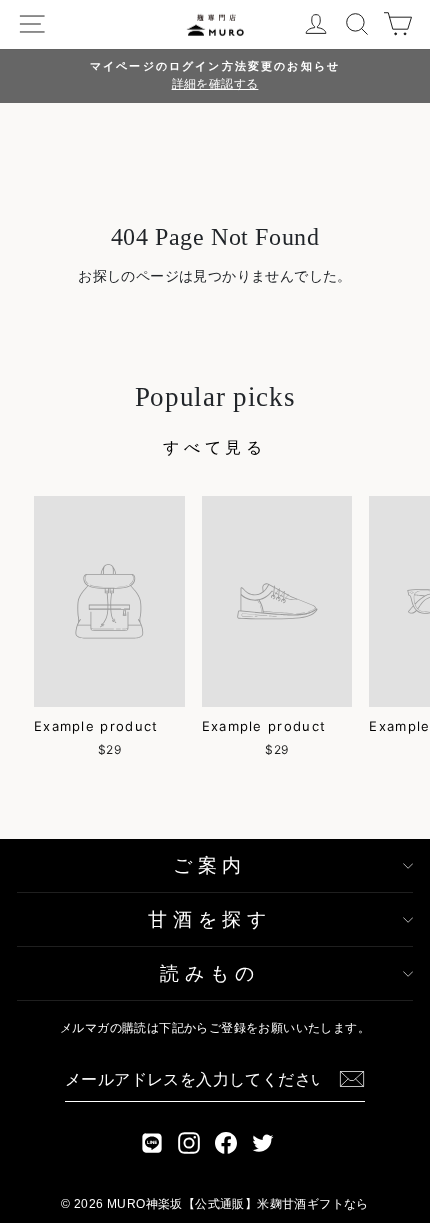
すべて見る (215, 447)
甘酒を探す (210, 919)
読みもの (209, 973)
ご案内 (210, 865)
